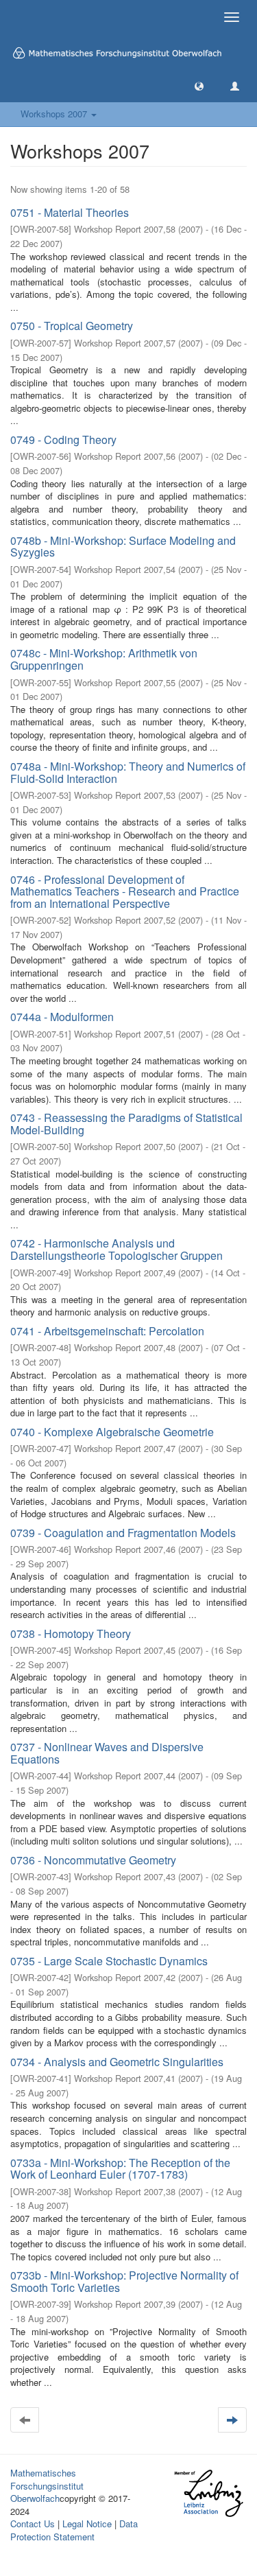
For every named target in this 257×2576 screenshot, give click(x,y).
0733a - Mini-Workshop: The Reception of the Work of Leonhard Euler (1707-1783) (120, 2169)
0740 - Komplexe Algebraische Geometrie (112, 1432)
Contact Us (33, 2524)
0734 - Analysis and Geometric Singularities (117, 2062)
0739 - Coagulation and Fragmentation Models (123, 1533)
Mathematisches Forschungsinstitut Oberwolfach (47, 2485)
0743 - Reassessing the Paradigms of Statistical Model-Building (126, 1124)
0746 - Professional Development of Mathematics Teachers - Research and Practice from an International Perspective (125, 891)
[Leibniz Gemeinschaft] (208, 2493)
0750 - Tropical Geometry (72, 326)
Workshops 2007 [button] (55, 114)
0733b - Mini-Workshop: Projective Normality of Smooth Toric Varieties (124, 2281)
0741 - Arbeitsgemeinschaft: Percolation (107, 1331)
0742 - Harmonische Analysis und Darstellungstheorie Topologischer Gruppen (117, 1249)
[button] (199, 85)
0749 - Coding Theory (63, 440)
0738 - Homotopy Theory (71, 1634)
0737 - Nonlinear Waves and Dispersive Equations (107, 1753)
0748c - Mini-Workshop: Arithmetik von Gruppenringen (104, 659)
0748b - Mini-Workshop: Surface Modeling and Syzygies (123, 547)
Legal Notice (87, 2524)
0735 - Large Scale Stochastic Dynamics (109, 1961)
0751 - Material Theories (70, 212)
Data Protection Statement (74, 2530)
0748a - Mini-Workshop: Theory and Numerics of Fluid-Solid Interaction (128, 772)
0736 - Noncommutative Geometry (93, 1860)
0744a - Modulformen (62, 1017)
